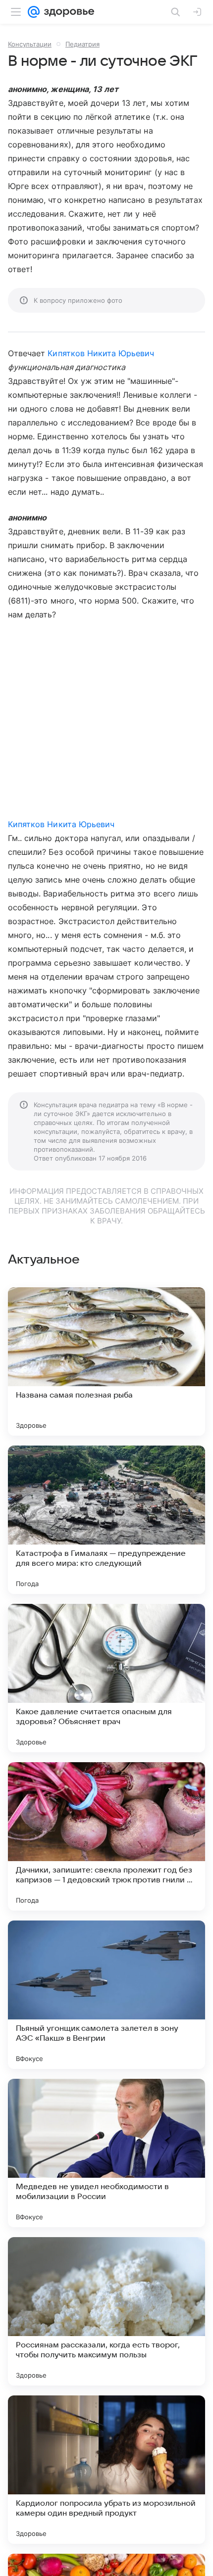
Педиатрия (82, 44)
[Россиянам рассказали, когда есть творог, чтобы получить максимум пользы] (106, 2311)
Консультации (30, 44)
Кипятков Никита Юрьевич (101, 353)
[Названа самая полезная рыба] (106, 1361)
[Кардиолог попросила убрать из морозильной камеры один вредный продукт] (106, 2470)
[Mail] (34, 12)
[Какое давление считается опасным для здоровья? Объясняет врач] (106, 1678)
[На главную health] (67, 12)
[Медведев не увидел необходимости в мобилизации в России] (106, 2153)
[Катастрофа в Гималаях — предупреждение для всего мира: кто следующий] (106, 1520)
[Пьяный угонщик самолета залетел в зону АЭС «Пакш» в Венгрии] (106, 1995)
